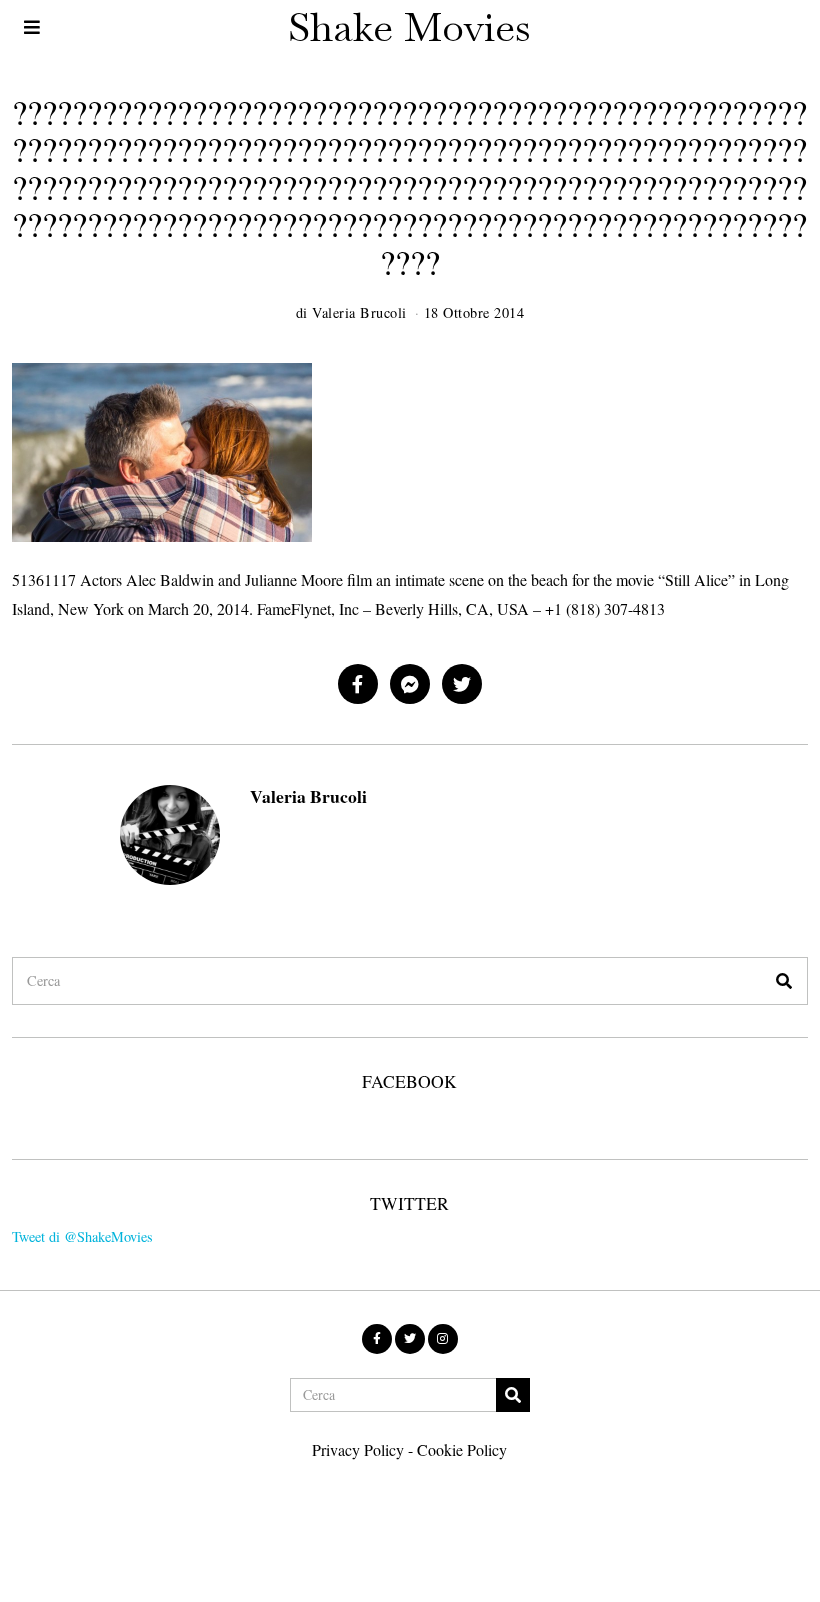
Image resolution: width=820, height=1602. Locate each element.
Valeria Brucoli (308, 796)
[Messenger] (410, 684)
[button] (784, 981)
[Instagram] (443, 1339)
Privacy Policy (358, 1449)
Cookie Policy (462, 1449)
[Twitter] (462, 684)
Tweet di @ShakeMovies (82, 1236)
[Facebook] (358, 684)
